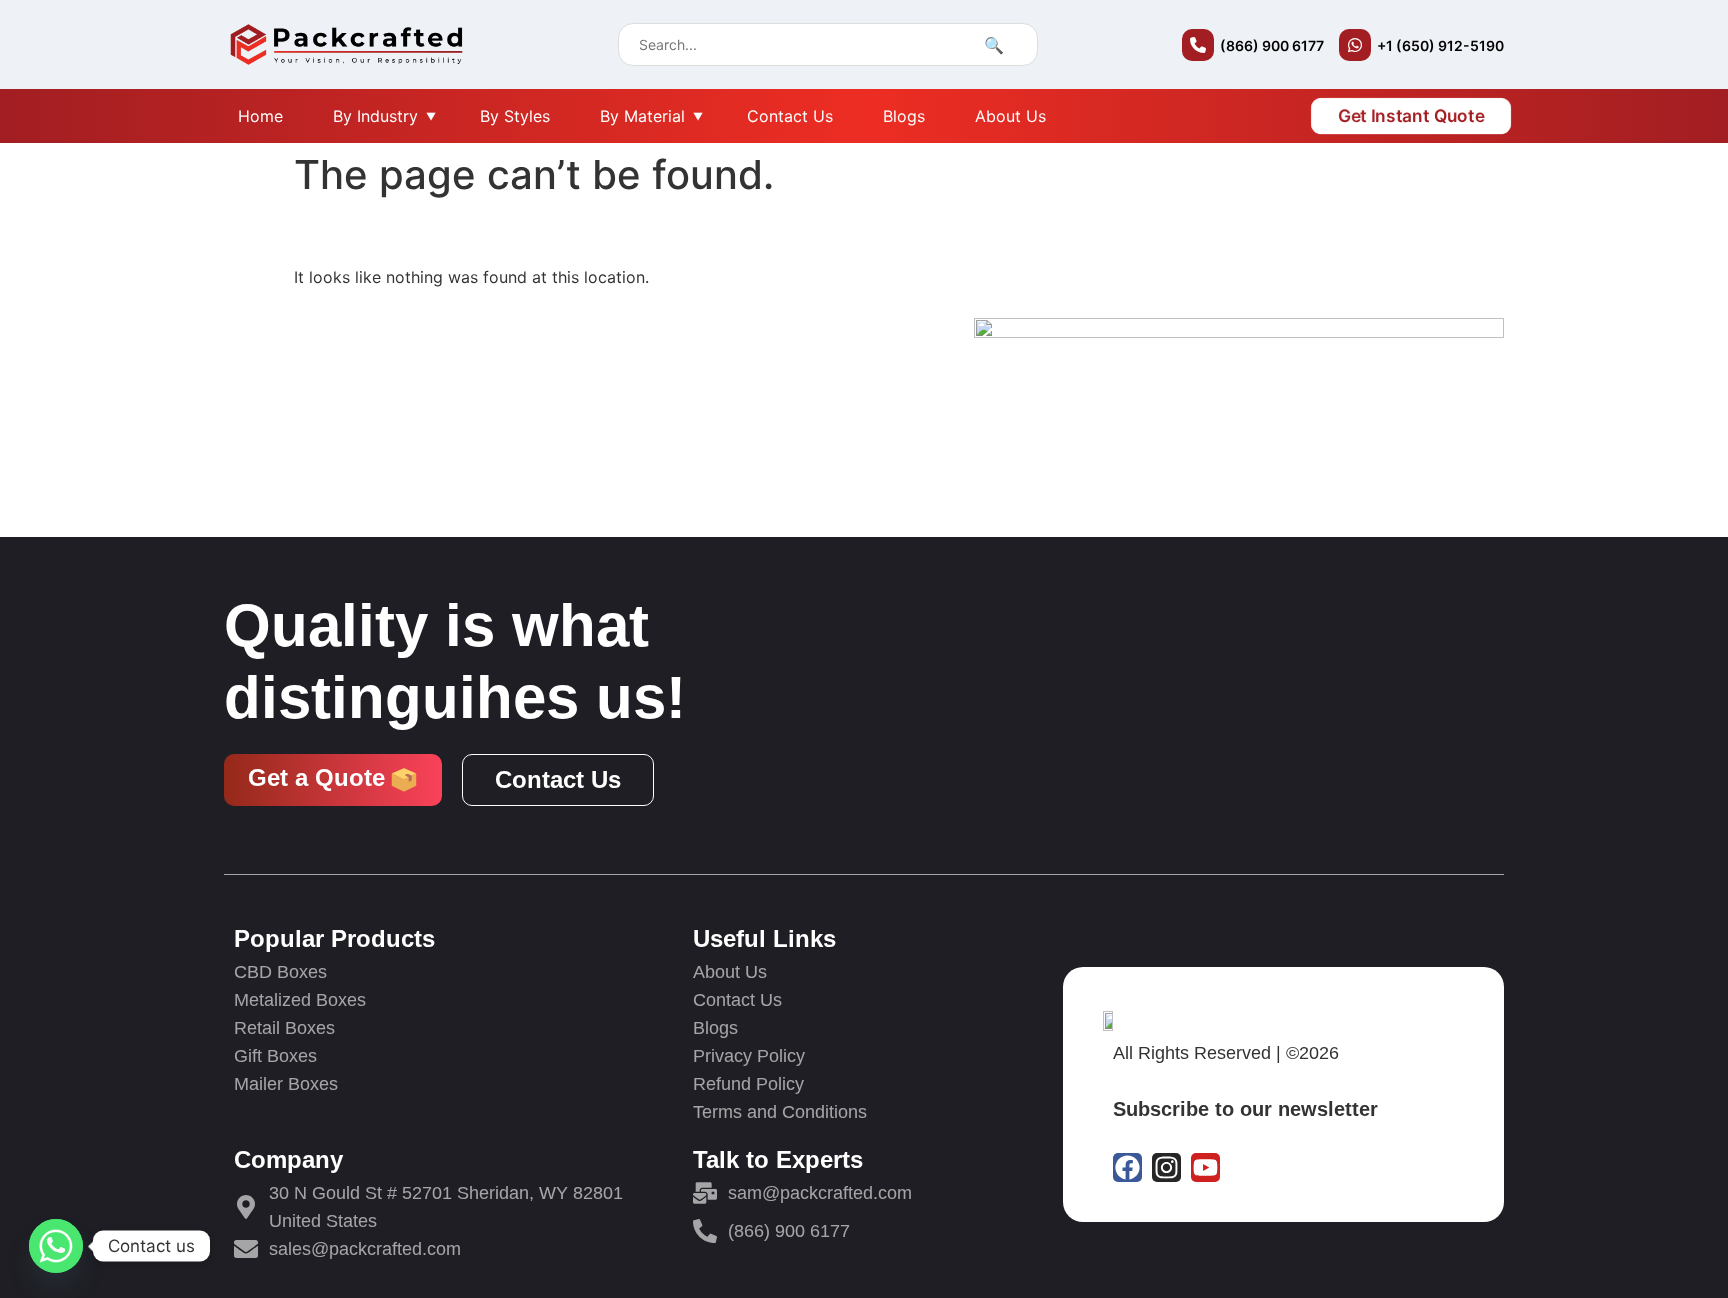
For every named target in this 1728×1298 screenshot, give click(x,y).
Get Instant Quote (1411, 116)
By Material (642, 116)
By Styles (515, 116)
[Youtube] (1205, 1167)
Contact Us (790, 116)
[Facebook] (1127, 1167)
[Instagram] (1166, 1167)
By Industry (375, 116)
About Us (1010, 116)
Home (260, 116)
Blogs (904, 116)
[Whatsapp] (56, 1246)
